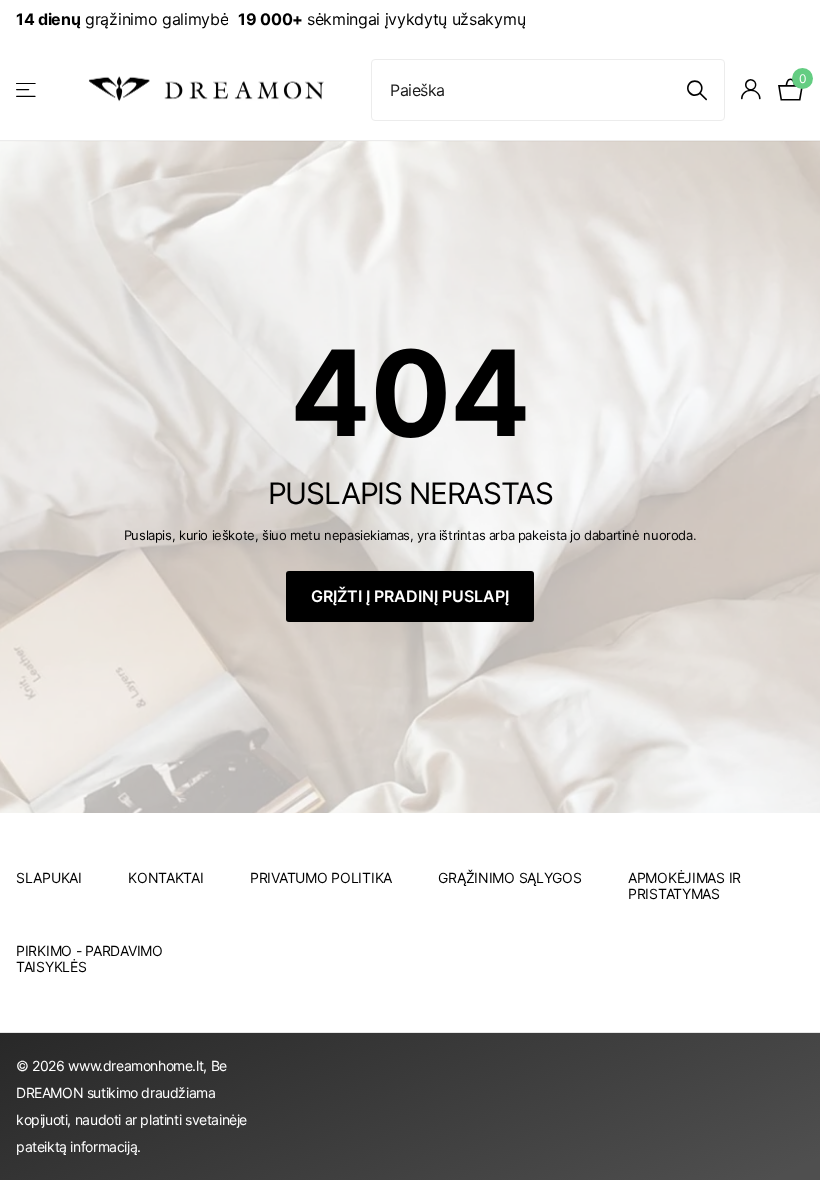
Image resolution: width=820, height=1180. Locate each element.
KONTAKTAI (165, 877)
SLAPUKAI (49, 877)
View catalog (27, 89)
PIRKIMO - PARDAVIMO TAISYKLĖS (89, 958)
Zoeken (697, 90)
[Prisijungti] (751, 89)
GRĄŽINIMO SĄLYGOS (509, 877)
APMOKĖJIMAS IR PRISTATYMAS (684, 885)
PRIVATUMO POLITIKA (321, 877)
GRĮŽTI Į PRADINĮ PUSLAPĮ (410, 596)
